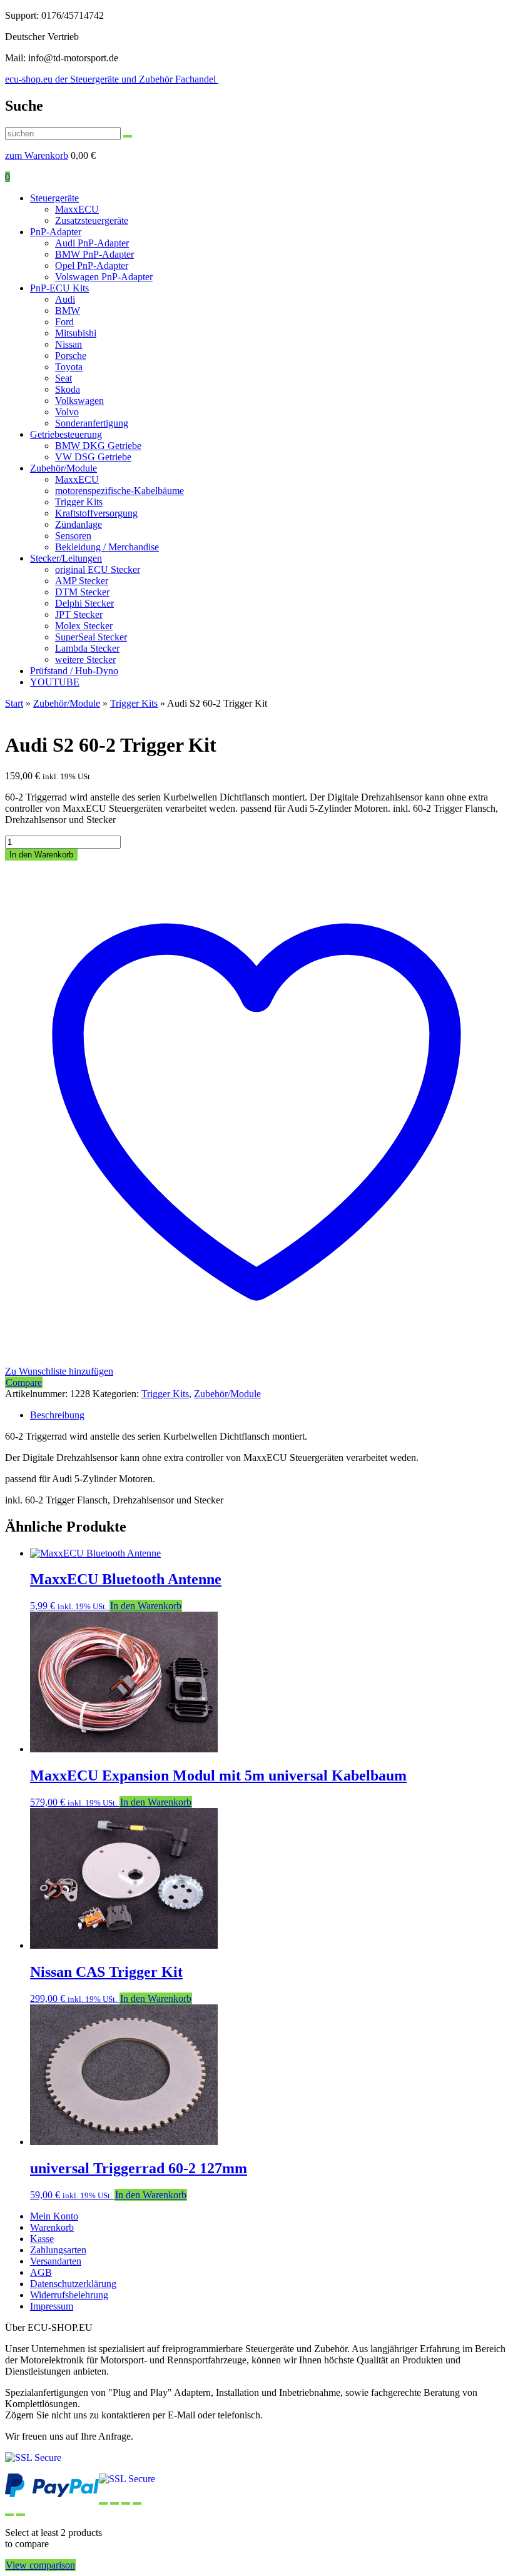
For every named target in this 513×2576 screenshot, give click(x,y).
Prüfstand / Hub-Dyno (74, 671)
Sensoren (73, 536)
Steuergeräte (54, 198)
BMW (68, 311)
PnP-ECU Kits (59, 288)
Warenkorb (52, 2227)
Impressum (52, 2306)
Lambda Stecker (87, 648)
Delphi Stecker (84, 603)
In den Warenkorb (41, 855)
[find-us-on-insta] (33, 2457)
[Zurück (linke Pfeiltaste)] (9, 2515)
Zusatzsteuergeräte (92, 220)
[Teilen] (126, 2503)
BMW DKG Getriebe (98, 446)
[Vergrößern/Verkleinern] (103, 2503)
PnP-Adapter (56, 232)
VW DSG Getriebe (93, 457)
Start (14, 703)
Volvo (67, 412)
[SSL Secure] (127, 2479)
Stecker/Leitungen (66, 558)
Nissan (69, 344)
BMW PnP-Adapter (94, 254)
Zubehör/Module (63, 468)
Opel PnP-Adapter (92, 265)
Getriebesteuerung (66, 434)
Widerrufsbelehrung (69, 2295)
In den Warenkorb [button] (146, 1606)
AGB (41, 2272)
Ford (64, 322)
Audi (65, 299)
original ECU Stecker (98, 569)
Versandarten (56, 2261)
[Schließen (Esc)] (137, 2503)
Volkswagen (79, 401)
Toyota (69, 367)
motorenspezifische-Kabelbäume (119, 491)
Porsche (71, 356)
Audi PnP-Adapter (92, 243)
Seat (63, 378)
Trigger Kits (79, 502)
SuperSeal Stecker (91, 637)
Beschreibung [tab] (57, 1415)
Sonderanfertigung (92, 423)
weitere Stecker (85, 659)
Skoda (68, 389)
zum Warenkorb (37, 155)
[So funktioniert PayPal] (52, 2494)
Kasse (42, 2239)
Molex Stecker (84, 626)
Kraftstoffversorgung (96, 513)
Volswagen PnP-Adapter (104, 277)
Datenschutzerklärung (73, 2284)
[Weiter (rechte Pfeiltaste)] (21, 2515)
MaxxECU (77, 209)
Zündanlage (79, 524)
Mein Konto (54, 2216)
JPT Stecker (79, 614)
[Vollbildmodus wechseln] (114, 2503)
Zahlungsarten (58, 2250)
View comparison (40, 2565)
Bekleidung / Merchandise (107, 547)
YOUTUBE (55, 682)
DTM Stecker (82, 592)
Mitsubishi (76, 333)
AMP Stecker (82, 581)
